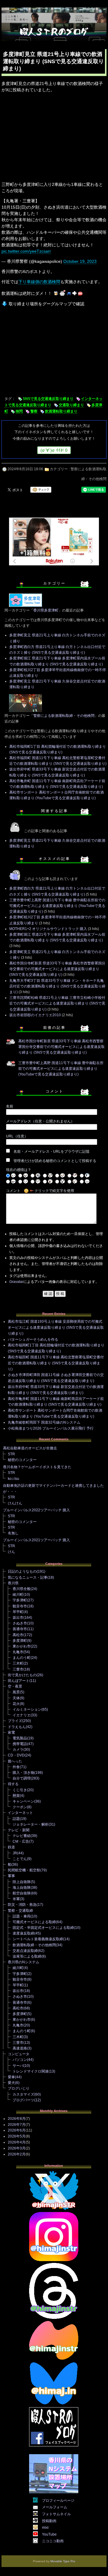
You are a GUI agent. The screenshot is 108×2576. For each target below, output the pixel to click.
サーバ (18, 2066)
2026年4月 (17, 2142)
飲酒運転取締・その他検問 (34, 1945)
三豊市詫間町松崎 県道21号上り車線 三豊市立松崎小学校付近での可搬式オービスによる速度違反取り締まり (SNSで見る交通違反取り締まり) (57, 1003)
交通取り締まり (71, 405)
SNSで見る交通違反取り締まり (48, 399)
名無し (13, 1533)
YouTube (49, 2534)
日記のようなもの (22, 1571)
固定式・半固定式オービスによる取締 (43, 1928)
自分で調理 (22, 1778)
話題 (16, 1819)
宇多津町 (20, 1600)
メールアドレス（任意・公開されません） (40, 1121)
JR (15, 1853)
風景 (16, 1692)
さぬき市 (20, 1623)
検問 (19, 411)
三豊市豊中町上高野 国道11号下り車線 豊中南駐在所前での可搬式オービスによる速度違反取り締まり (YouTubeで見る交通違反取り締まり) (57, 906)
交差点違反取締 (25, 1951)
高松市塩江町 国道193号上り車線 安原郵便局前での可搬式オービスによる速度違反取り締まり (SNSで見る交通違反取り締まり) (56, 1328)
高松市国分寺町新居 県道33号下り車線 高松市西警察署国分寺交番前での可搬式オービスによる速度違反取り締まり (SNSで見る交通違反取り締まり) (57, 969)
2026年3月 (17, 2148)
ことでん (20, 1859)
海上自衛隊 (22, 1888)
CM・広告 (21, 1841)
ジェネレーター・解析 (31, 1824)
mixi (45, 2528)
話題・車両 (22, 1916)
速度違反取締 (23, 1933)
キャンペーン (23, 1801)
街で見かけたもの (22, 1675)
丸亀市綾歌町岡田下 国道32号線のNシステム (44, 1422)
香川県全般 (22, 1589)
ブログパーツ (23, 2100)
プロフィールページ (58, 2501)
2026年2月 (17, 2154)
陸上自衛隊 (22, 1882)
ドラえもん (17, 1727)
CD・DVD (16, 1755)
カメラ (18, 1750)
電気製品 (20, 1738)
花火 (16, 1704)
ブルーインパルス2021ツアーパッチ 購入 (36, 1540)
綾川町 (18, 1595)
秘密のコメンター (22, 1460)
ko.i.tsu (13, 1479)
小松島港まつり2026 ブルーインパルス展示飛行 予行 (51, 1428)
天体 (16, 1698)
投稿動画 (49, 2521)
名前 (10, 1106)
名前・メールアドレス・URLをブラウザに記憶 (51, 1152)
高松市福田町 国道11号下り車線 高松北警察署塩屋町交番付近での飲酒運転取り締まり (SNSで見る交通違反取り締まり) (56, 1363)
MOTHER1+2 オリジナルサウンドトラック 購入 (48, 929)
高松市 (18, 1635)
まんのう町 (22, 1658)
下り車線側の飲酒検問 (39, 282)
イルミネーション (27, 1709)
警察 (34, 411)
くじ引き (20, 1790)
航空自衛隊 (22, 1893)
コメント (13, 1191)
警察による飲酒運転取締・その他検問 (64, 716)
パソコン (20, 2060)
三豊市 (18, 1669)
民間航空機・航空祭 (24, 1870)
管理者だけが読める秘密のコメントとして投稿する (55, 1161)
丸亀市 (18, 1652)
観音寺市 (20, 1606)
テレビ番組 (22, 1836)
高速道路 (20, 2048)
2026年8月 (17, 2119)
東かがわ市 (22, 1646)
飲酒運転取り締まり (61, 411)
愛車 (11, 2077)
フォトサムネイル (56, 2514)
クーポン (20, 1807)
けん (11, 1552)
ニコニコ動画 (53, 2541)
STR (11, 1454)
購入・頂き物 (23, 1773)
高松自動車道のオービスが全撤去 (30, 1448)
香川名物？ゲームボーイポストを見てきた (37, 1467)
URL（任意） (17, 1136)
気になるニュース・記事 (28, 1577)
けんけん (15, 1503)
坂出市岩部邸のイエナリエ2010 (35, 1015)
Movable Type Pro (63, 2561)
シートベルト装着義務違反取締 (38, 1939)
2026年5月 (17, 2136)
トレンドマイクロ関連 (31, 2071)
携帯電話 (20, 1744)
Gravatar (16, 1282)
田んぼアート (19, 1681)
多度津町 (20, 1641)
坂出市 (18, 1618)
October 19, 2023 (80, 261)
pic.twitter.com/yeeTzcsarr (26, 251)
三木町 (18, 1663)
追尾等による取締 (27, 1956)
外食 (16, 1767)
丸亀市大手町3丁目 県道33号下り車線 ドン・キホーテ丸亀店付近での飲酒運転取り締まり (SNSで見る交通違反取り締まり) (57, 986)
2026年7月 (17, 2125)
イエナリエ (22, 1715)
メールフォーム (55, 2507)
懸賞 (16, 1796)
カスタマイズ (23, 2094)
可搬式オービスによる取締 (34, 1922)
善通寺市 (20, 1629)
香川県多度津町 (46, 610)
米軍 (16, 1899)
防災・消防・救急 (22, 1905)
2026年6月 (17, 2130)
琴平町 (18, 1612)
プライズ (15, 1721)
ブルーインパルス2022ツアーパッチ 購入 (36, 1510)
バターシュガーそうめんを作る (33, 1339)
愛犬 (11, 2083)
